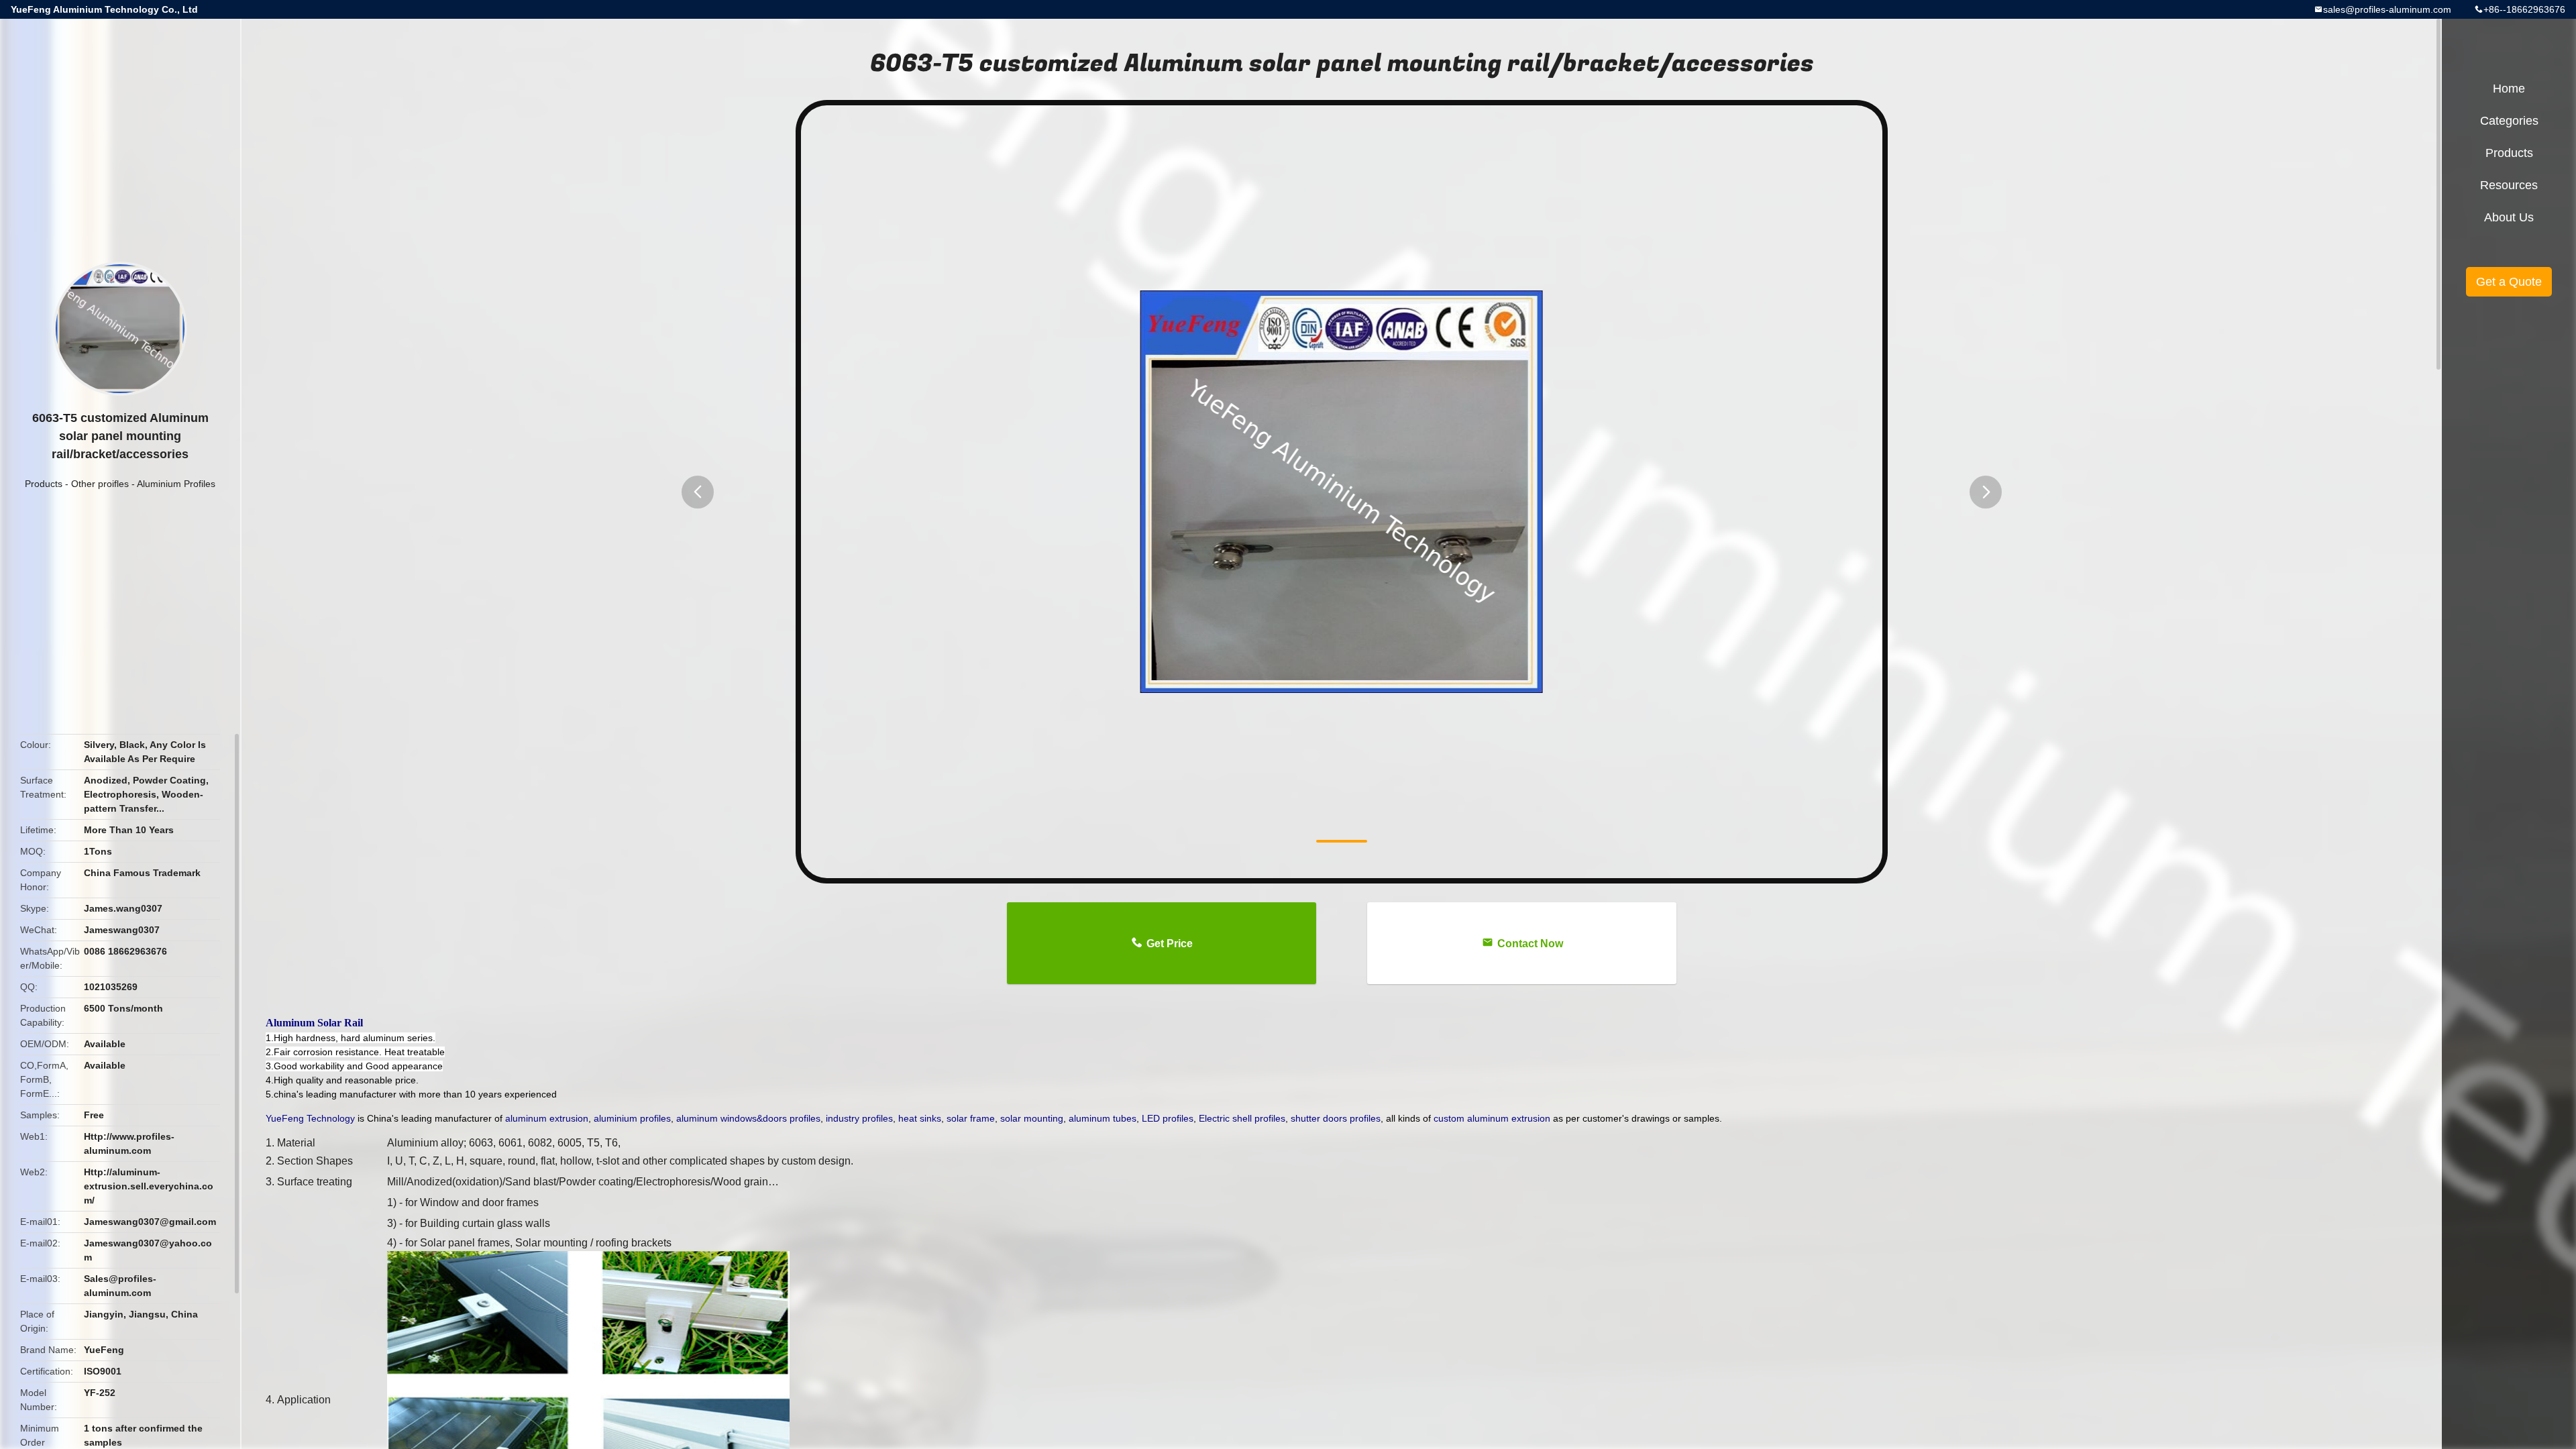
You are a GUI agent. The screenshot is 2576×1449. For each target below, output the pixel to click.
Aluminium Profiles (176, 484)
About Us (2509, 217)
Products (44, 484)
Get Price (1170, 944)
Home (2509, 89)
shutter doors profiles (1336, 1118)
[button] (698, 492)
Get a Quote (2509, 282)
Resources (2509, 185)
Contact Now (1530, 944)
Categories (2509, 121)
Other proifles (100, 484)
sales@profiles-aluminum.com (2387, 9)
